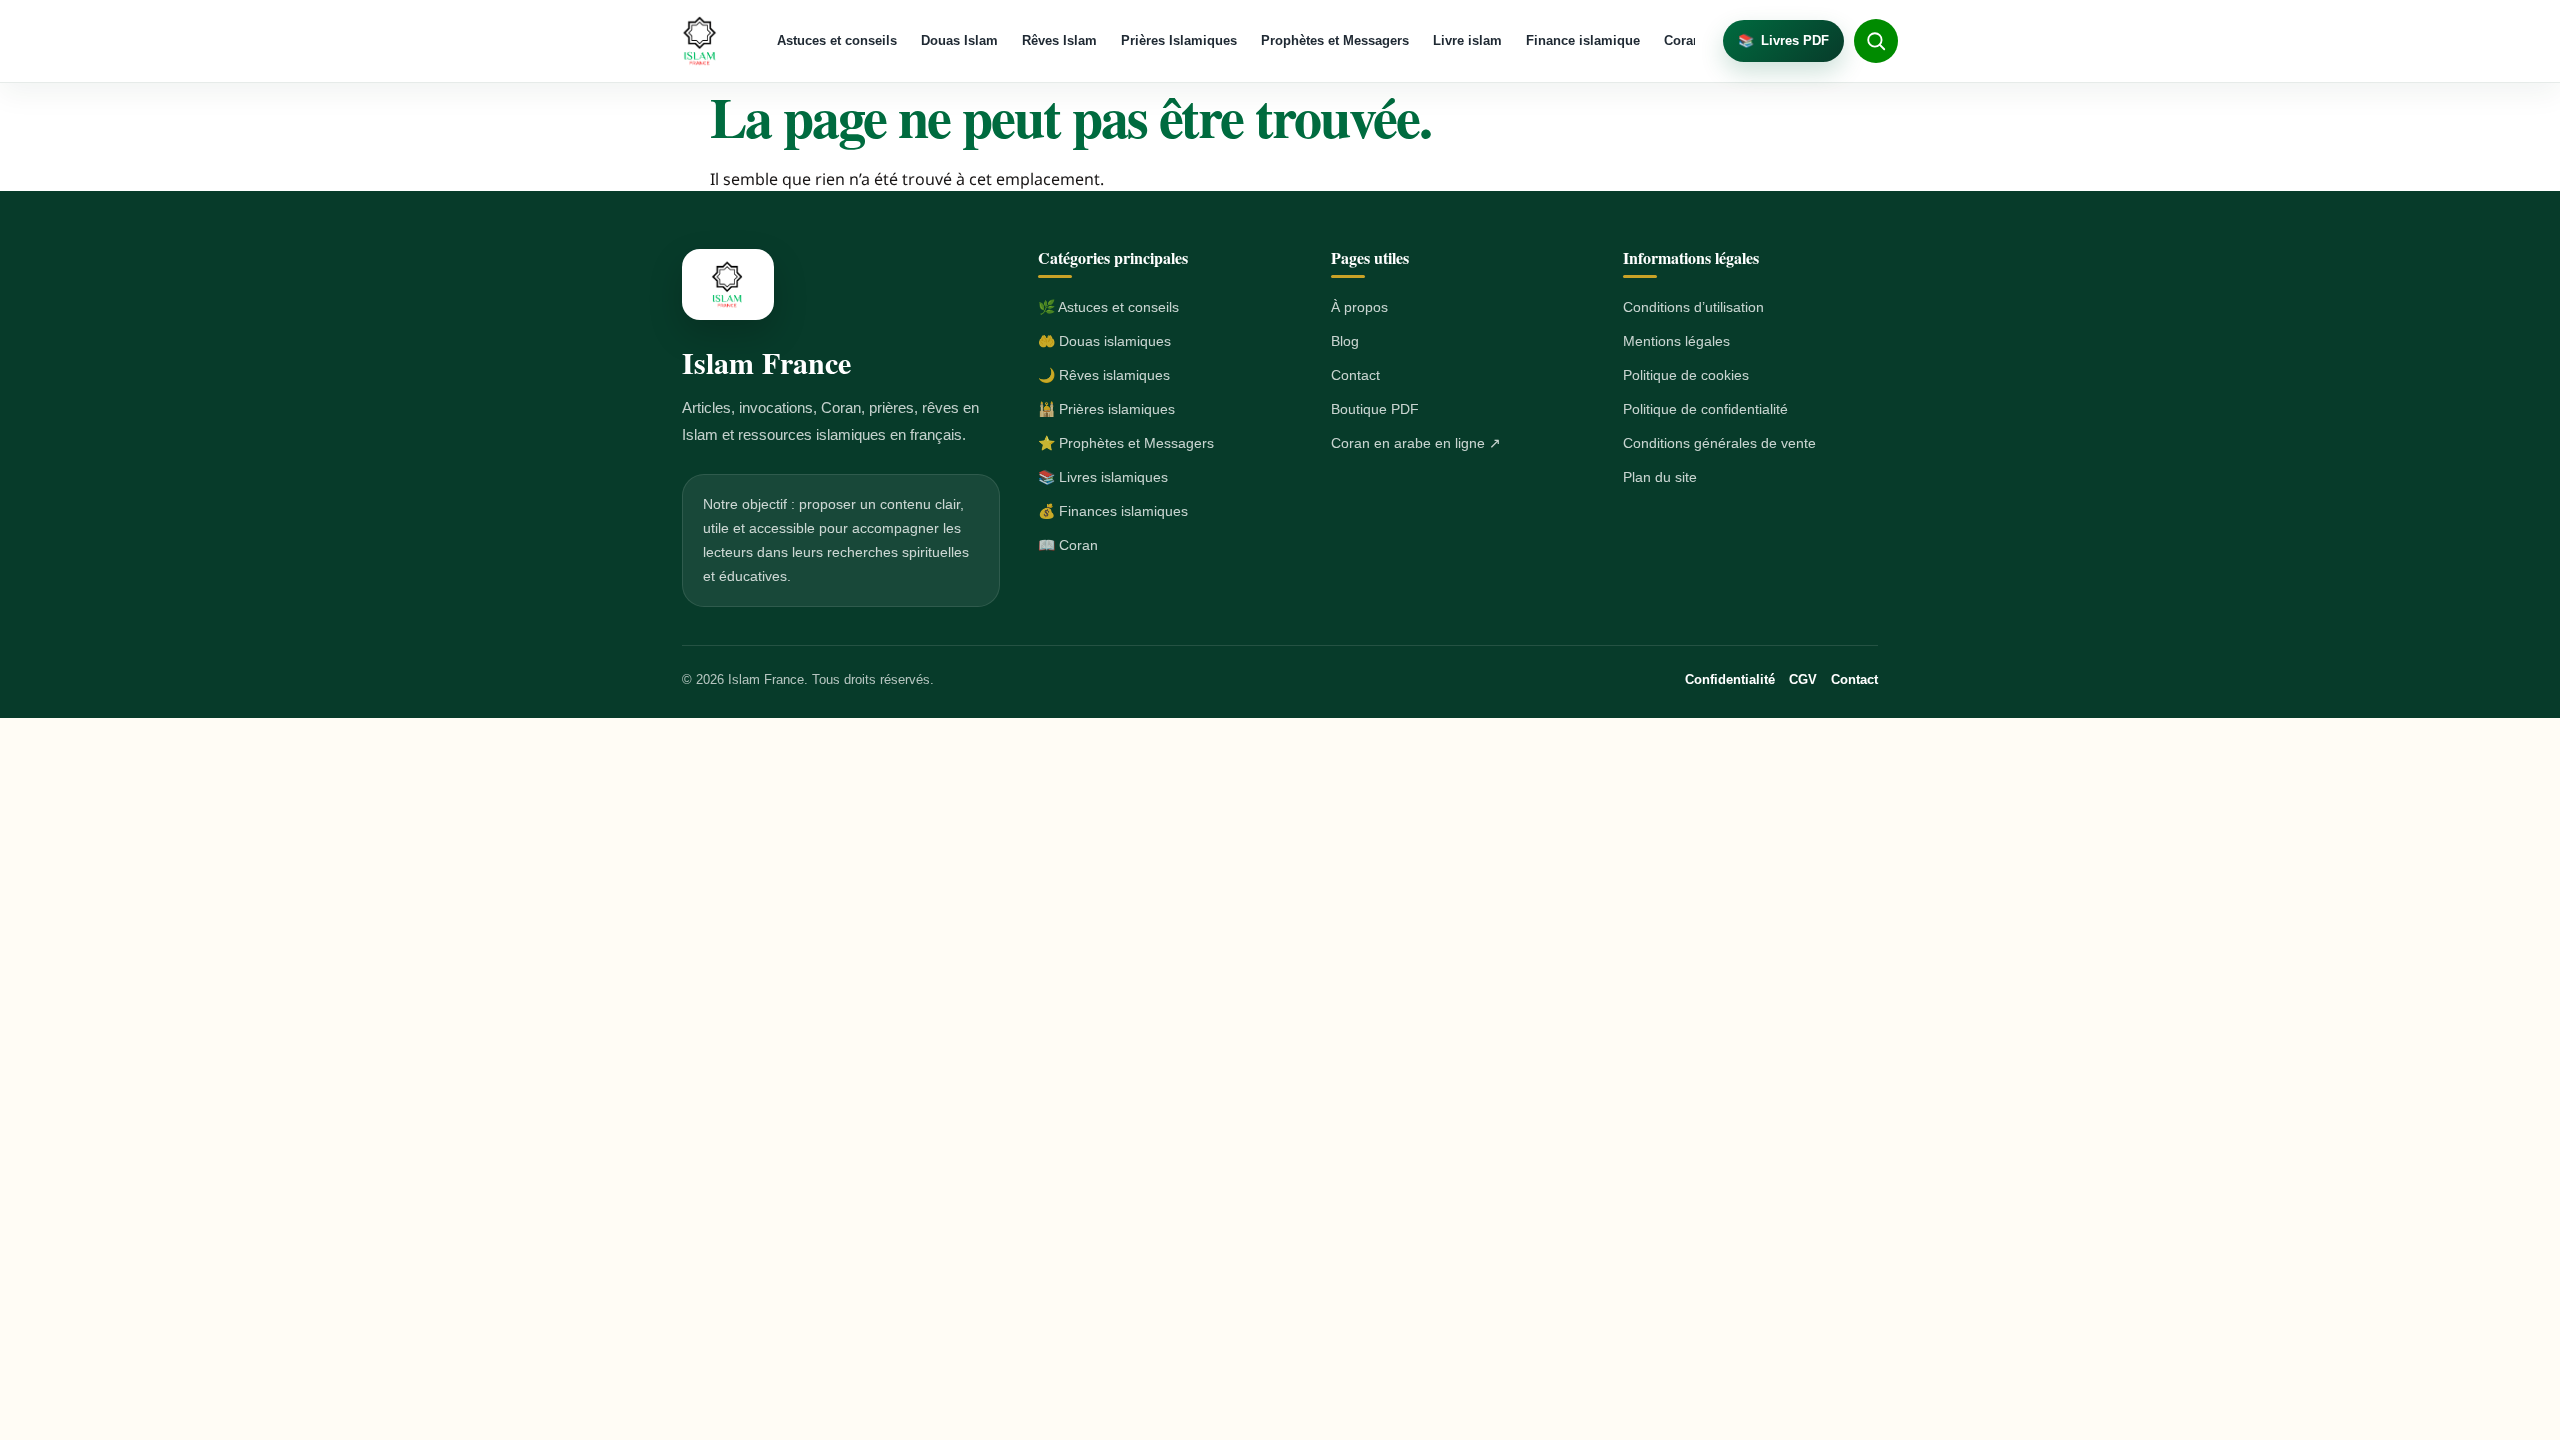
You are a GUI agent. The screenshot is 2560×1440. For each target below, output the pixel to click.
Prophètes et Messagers (1335, 40)
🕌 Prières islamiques (1106, 409)
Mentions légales (1676, 341)
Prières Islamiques (1179, 40)
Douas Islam (959, 40)
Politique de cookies (1686, 375)
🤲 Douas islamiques (1104, 341)
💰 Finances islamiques (1113, 511)
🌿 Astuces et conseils (1108, 307)
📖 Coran (1068, 545)
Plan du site (1660, 477)
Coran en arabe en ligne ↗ (1416, 443)
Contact (1355, 375)
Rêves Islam (1059, 40)
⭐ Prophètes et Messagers (1126, 443)
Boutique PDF (1375, 409)
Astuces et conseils (837, 40)
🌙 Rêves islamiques (1104, 375)
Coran (1682, 40)
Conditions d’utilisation (1693, 307)
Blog (1345, 341)
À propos (1359, 307)
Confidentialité (1730, 679)
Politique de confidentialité (1705, 409)
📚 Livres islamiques (1103, 477)
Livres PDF (1783, 40)
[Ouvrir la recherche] (1876, 41)
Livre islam (1467, 40)
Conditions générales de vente (1719, 443)
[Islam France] (700, 41)
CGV (1803, 679)
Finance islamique (1583, 40)
